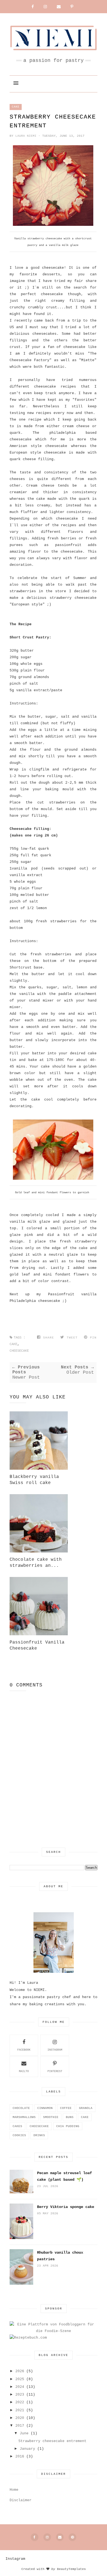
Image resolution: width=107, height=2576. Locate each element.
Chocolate (21, 2108)
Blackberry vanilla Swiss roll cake (34, 1480)
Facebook (24, 2050)
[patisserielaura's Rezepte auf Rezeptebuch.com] (28, 2338)
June (24, 2433)
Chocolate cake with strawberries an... (36, 1563)
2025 (20, 2379)
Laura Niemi (27, 136)
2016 (20, 2456)
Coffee (66, 2108)
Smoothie (51, 2117)
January (27, 2449)
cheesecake (19, 1351)
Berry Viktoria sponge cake (66, 2207)
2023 (20, 2395)
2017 (20, 2426)
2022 (20, 2402)
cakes (17, 2126)
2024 (20, 2387)
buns (70, 2117)
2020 (20, 2418)
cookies (19, 2135)
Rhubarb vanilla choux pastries (60, 2256)
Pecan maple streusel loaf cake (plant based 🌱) (64, 2176)
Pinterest (55, 2071)
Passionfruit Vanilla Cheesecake (37, 1645)
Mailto (24, 2071)
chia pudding (68, 2126)
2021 (20, 2410)
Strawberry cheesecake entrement (52, 2441)
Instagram (55, 2050)
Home (14, 2490)
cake (16, 107)
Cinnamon (45, 2108)
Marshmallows (24, 2117)
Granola (86, 2108)
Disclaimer (21, 2500)
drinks (39, 2135)
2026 (20, 2371)
